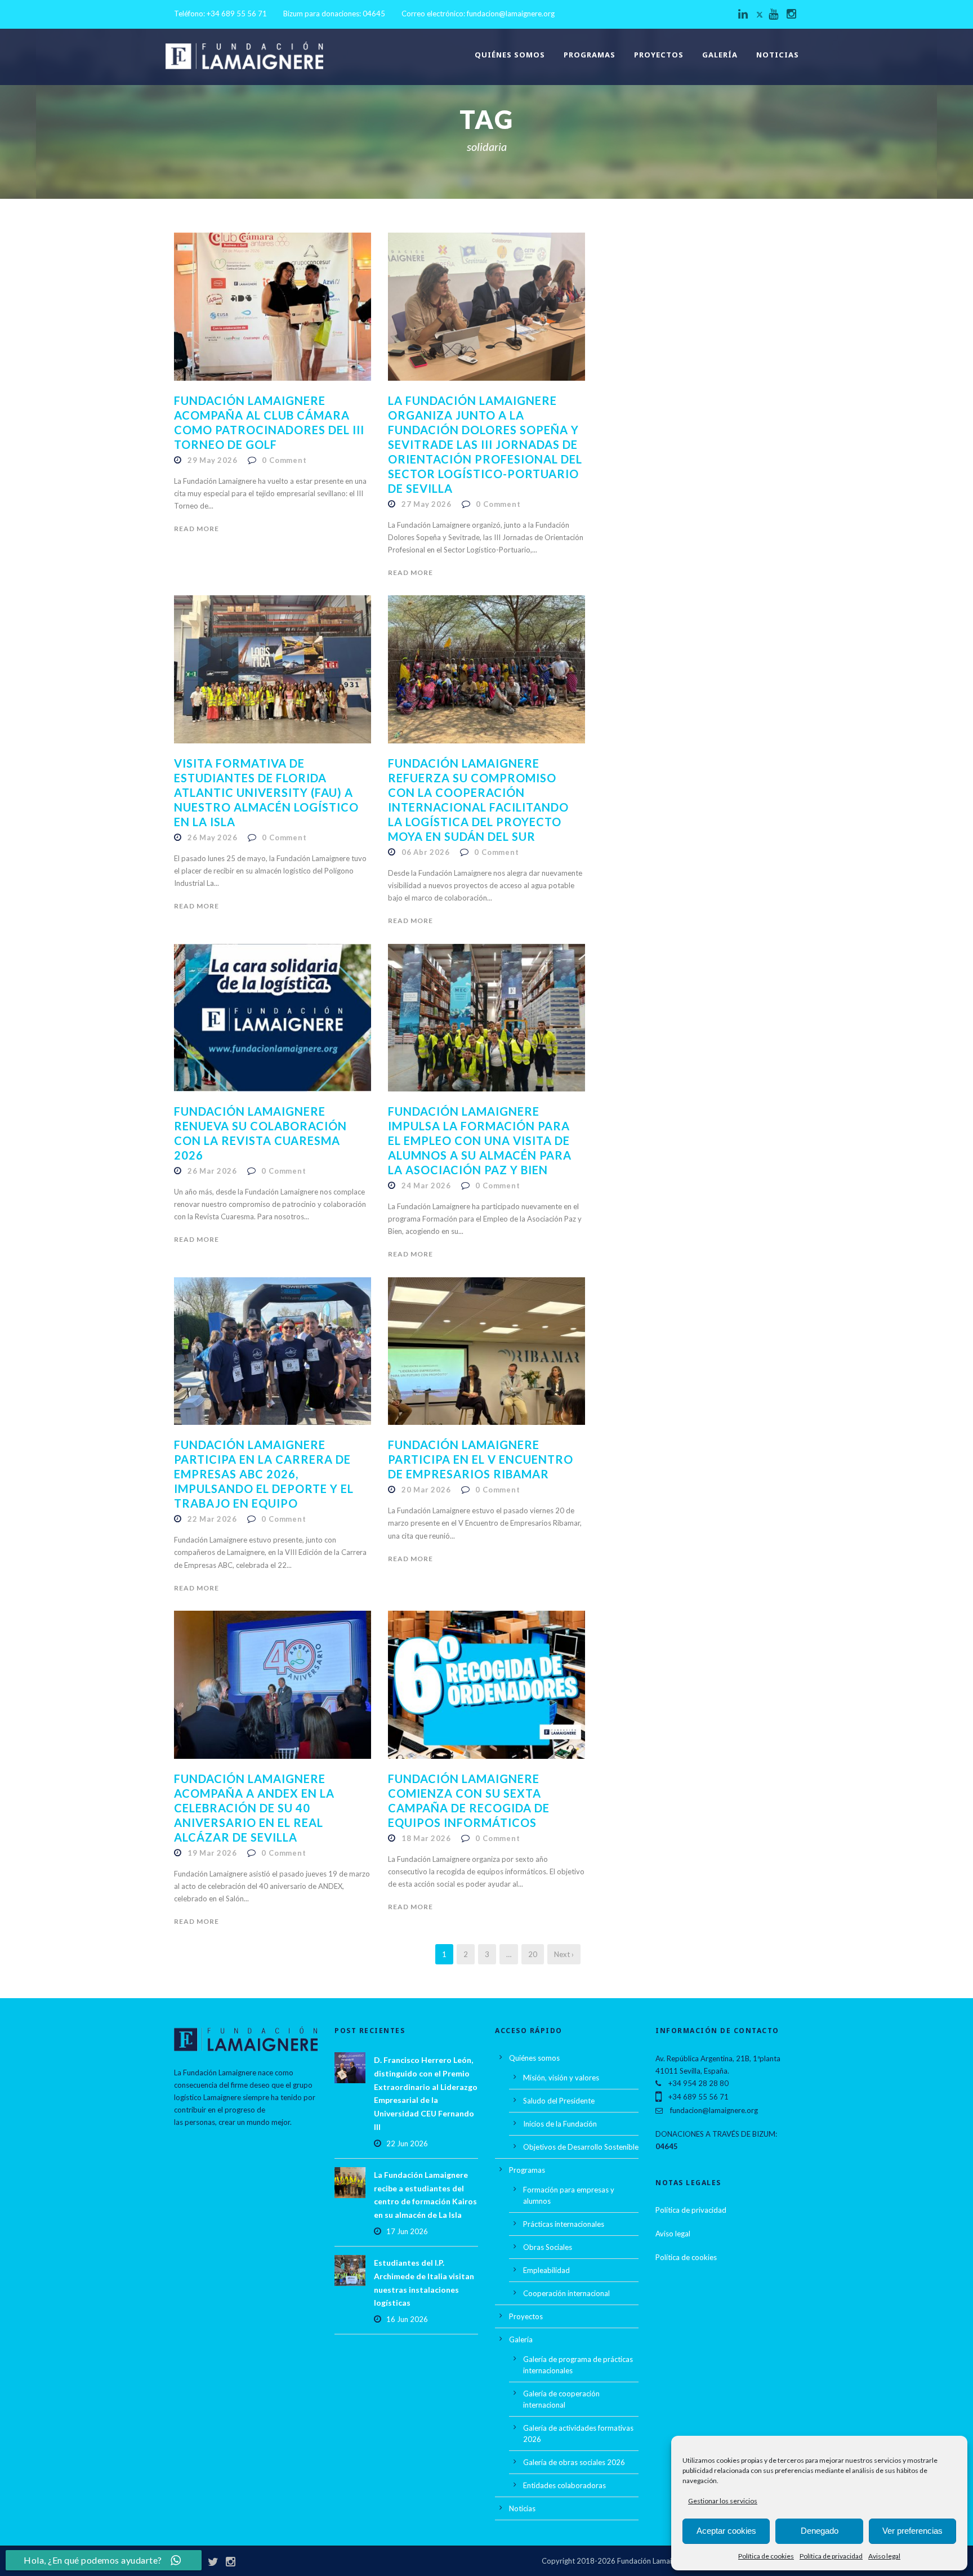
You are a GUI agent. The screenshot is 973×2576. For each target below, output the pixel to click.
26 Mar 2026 (212, 1171)
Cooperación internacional (566, 2293)
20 (533, 1954)
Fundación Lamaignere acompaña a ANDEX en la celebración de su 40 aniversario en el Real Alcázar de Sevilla (254, 1808)
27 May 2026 (427, 504)
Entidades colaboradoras (564, 2485)
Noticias (778, 55)
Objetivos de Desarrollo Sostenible (581, 2147)
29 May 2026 (213, 460)
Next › (564, 1954)
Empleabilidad (546, 2270)
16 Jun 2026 (407, 2319)
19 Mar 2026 (212, 1853)
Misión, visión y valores (561, 2078)
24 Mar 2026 (426, 1186)
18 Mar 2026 (426, 1838)
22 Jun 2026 (407, 2143)
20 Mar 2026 (426, 1490)
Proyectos (659, 55)
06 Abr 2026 (426, 852)
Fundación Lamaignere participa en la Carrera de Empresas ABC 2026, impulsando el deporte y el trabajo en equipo (264, 1474)
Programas (590, 55)
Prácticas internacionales (564, 2224)
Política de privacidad (831, 2556)
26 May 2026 (213, 837)
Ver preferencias (912, 2531)
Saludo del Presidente (559, 2101)
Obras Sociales (548, 2247)
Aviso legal (884, 2556)
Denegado (820, 2531)
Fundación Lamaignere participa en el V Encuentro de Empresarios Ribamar (481, 1459)
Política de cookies (766, 2556)
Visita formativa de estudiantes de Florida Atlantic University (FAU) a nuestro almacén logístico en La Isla (266, 792)
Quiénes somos (510, 55)
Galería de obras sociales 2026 (574, 2462)
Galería (720, 55)
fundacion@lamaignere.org (511, 14)
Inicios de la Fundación (560, 2124)
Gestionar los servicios (723, 2501)
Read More (197, 529)
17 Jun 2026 (407, 2231)
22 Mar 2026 (212, 1519)
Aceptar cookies (726, 2531)
